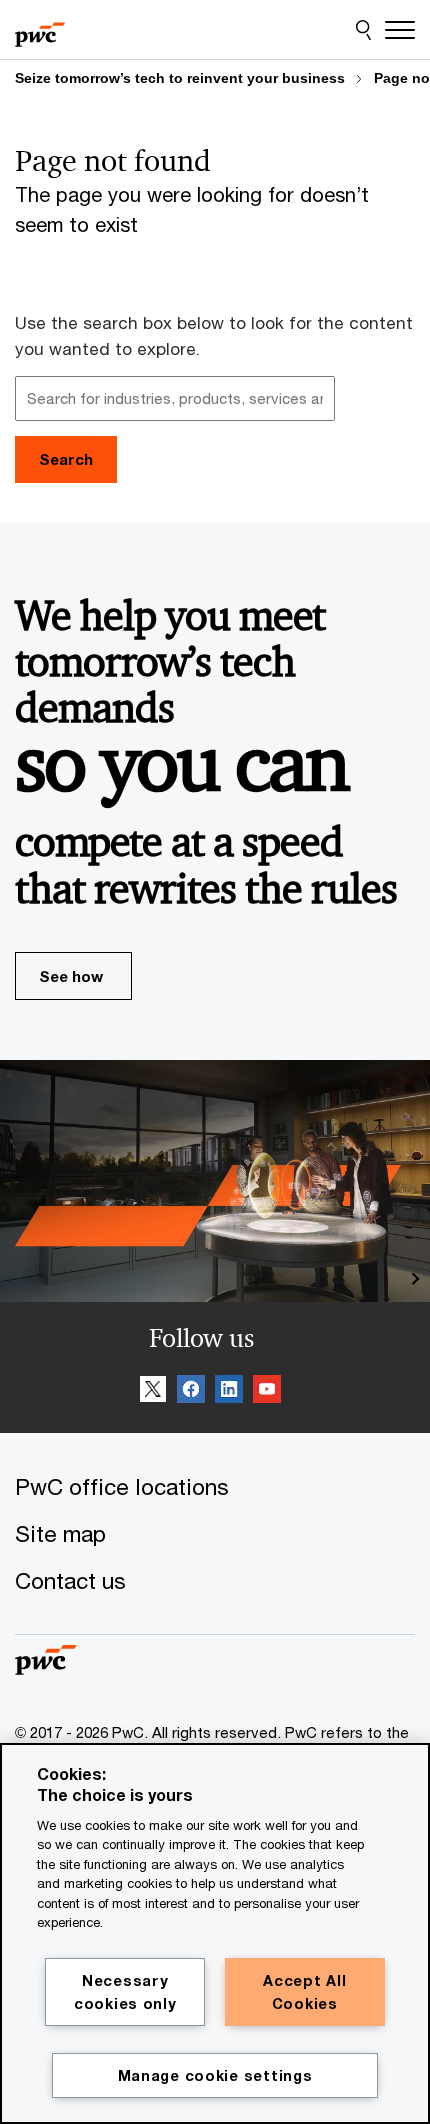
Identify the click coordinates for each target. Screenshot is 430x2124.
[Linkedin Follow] (229, 1392)
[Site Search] (363, 30)
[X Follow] (153, 1392)
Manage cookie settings (215, 2075)
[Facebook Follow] (191, 1392)
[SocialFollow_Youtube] (267, 1392)
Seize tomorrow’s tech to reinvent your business (180, 78)
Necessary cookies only (125, 1992)
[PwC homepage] (40, 30)
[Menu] (400, 30)
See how (71, 976)
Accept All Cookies (304, 1992)
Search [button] (66, 459)
